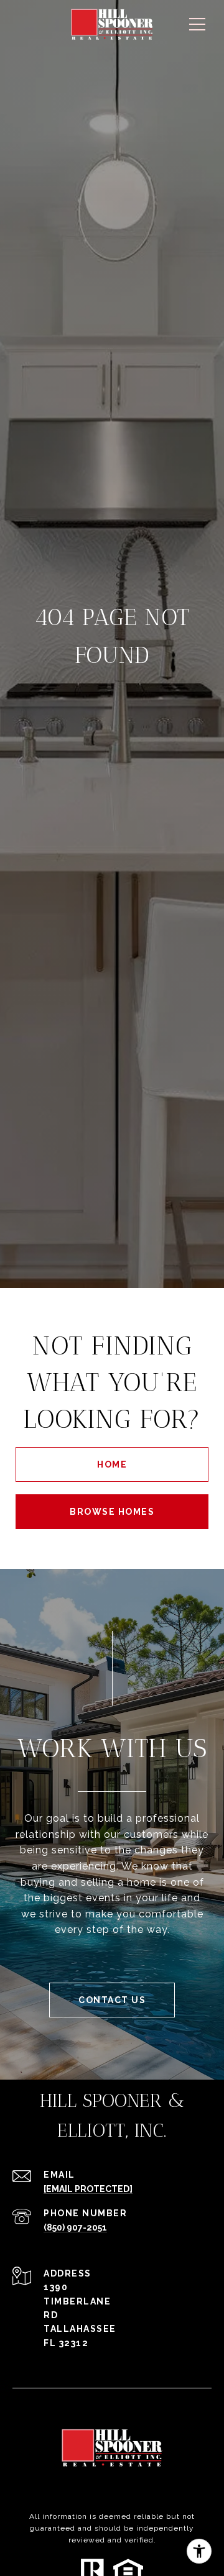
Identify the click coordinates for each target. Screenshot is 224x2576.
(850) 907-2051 (75, 2227)
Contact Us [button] (112, 2000)
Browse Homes (112, 1512)
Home (112, 1464)
